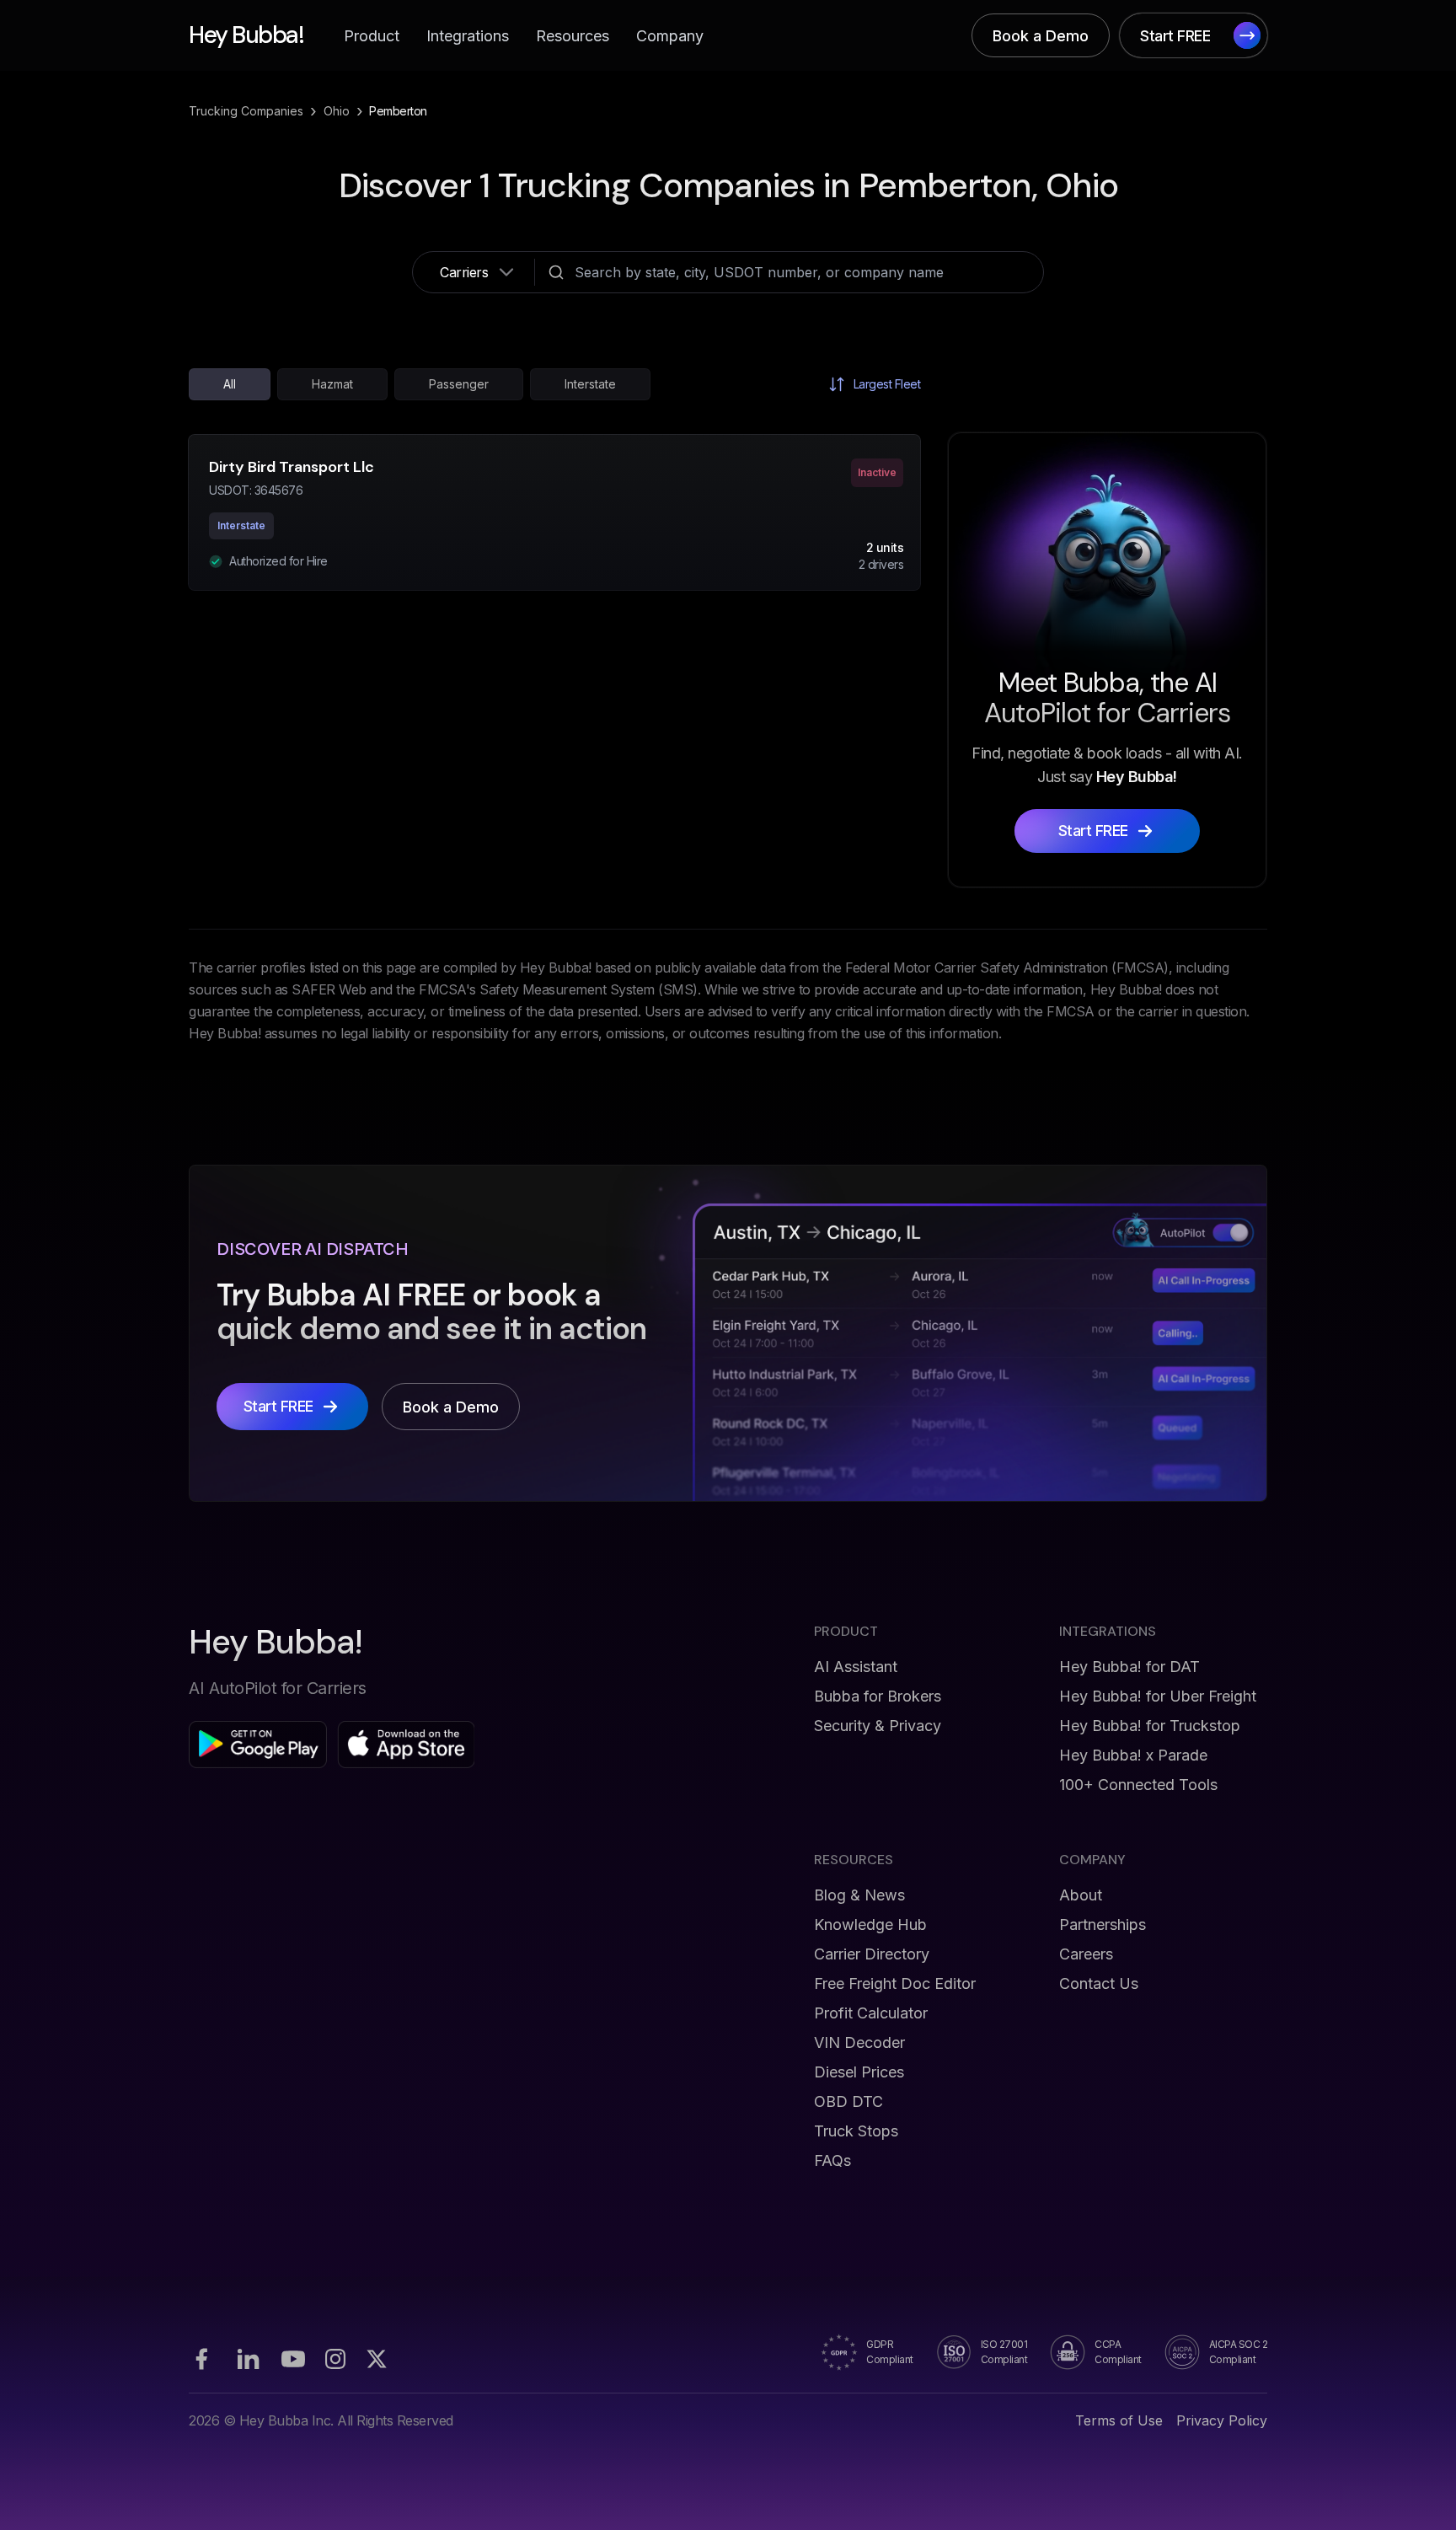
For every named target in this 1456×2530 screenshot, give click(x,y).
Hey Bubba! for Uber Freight (1158, 1696)
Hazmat (332, 384)
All (230, 384)
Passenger (459, 384)
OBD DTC (848, 2101)
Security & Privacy (878, 1726)
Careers (1086, 1954)
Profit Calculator (871, 2013)
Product (372, 36)
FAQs (832, 2160)
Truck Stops (856, 2131)
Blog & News (859, 1895)
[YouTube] (293, 2359)
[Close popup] (968, 1099)
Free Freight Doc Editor (895, 1983)
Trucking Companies (246, 111)
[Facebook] (201, 2359)
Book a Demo (1041, 36)
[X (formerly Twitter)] (377, 2359)
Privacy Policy (1222, 2420)
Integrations (468, 36)
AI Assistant (856, 1667)
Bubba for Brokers (878, 1696)
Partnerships (1103, 1924)
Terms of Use (1119, 2420)
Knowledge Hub (870, 1924)
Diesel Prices (859, 2072)
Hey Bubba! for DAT (1129, 1667)
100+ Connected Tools (1138, 1785)
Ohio (337, 111)
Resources (573, 36)
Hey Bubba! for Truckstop (1150, 1726)
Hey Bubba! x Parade (1133, 1755)
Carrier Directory (872, 1954)
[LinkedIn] (248, 2359)
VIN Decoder (859, 2042)
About (1081, 1895)
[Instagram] (335, 2359)
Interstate (590, 384)
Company (670, 36)
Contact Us (1099, 1983)
